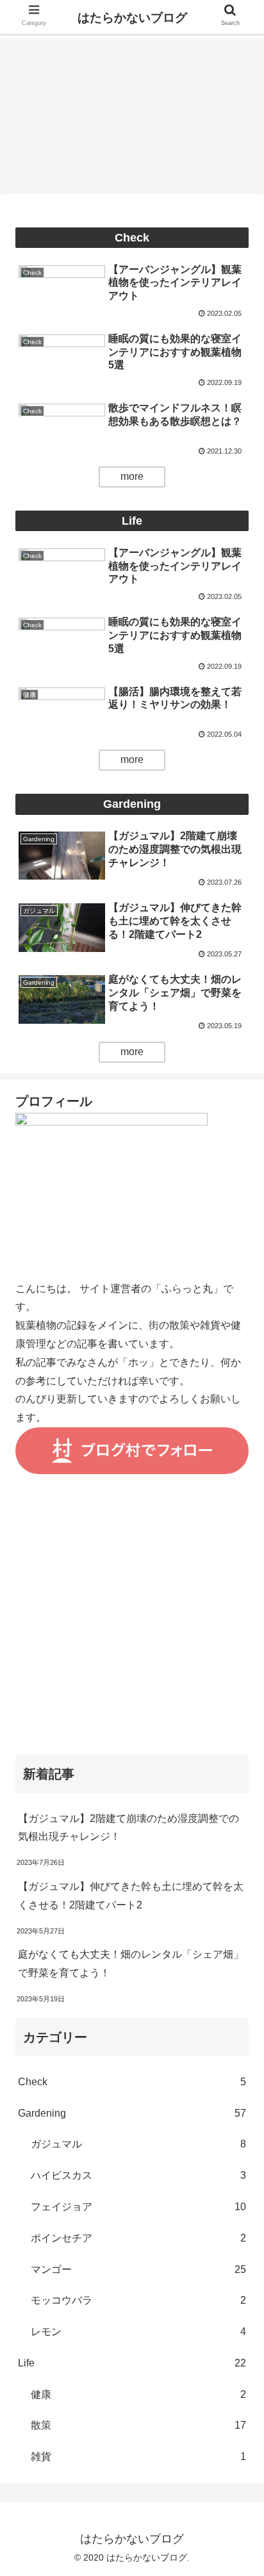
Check (132, 2082)
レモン (138, 2332)
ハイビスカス (138, 2175)
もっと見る (132, 477)
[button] (237, 1626)
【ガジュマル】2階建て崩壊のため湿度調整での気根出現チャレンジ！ (128, 1828)
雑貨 (138, 2457)
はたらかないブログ (132, 18)
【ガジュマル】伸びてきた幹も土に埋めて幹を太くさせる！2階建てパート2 (131, 1896)
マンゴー (138, 2269)
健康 (138, 2394)
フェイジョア (138, 2207)
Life (132, 2363)
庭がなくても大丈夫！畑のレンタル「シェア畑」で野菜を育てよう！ (131, 1964)
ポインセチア (138, 2238)
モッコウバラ (138, 2300)
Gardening (132, 2113)
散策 (138, 2425)
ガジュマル (138, 2144)
